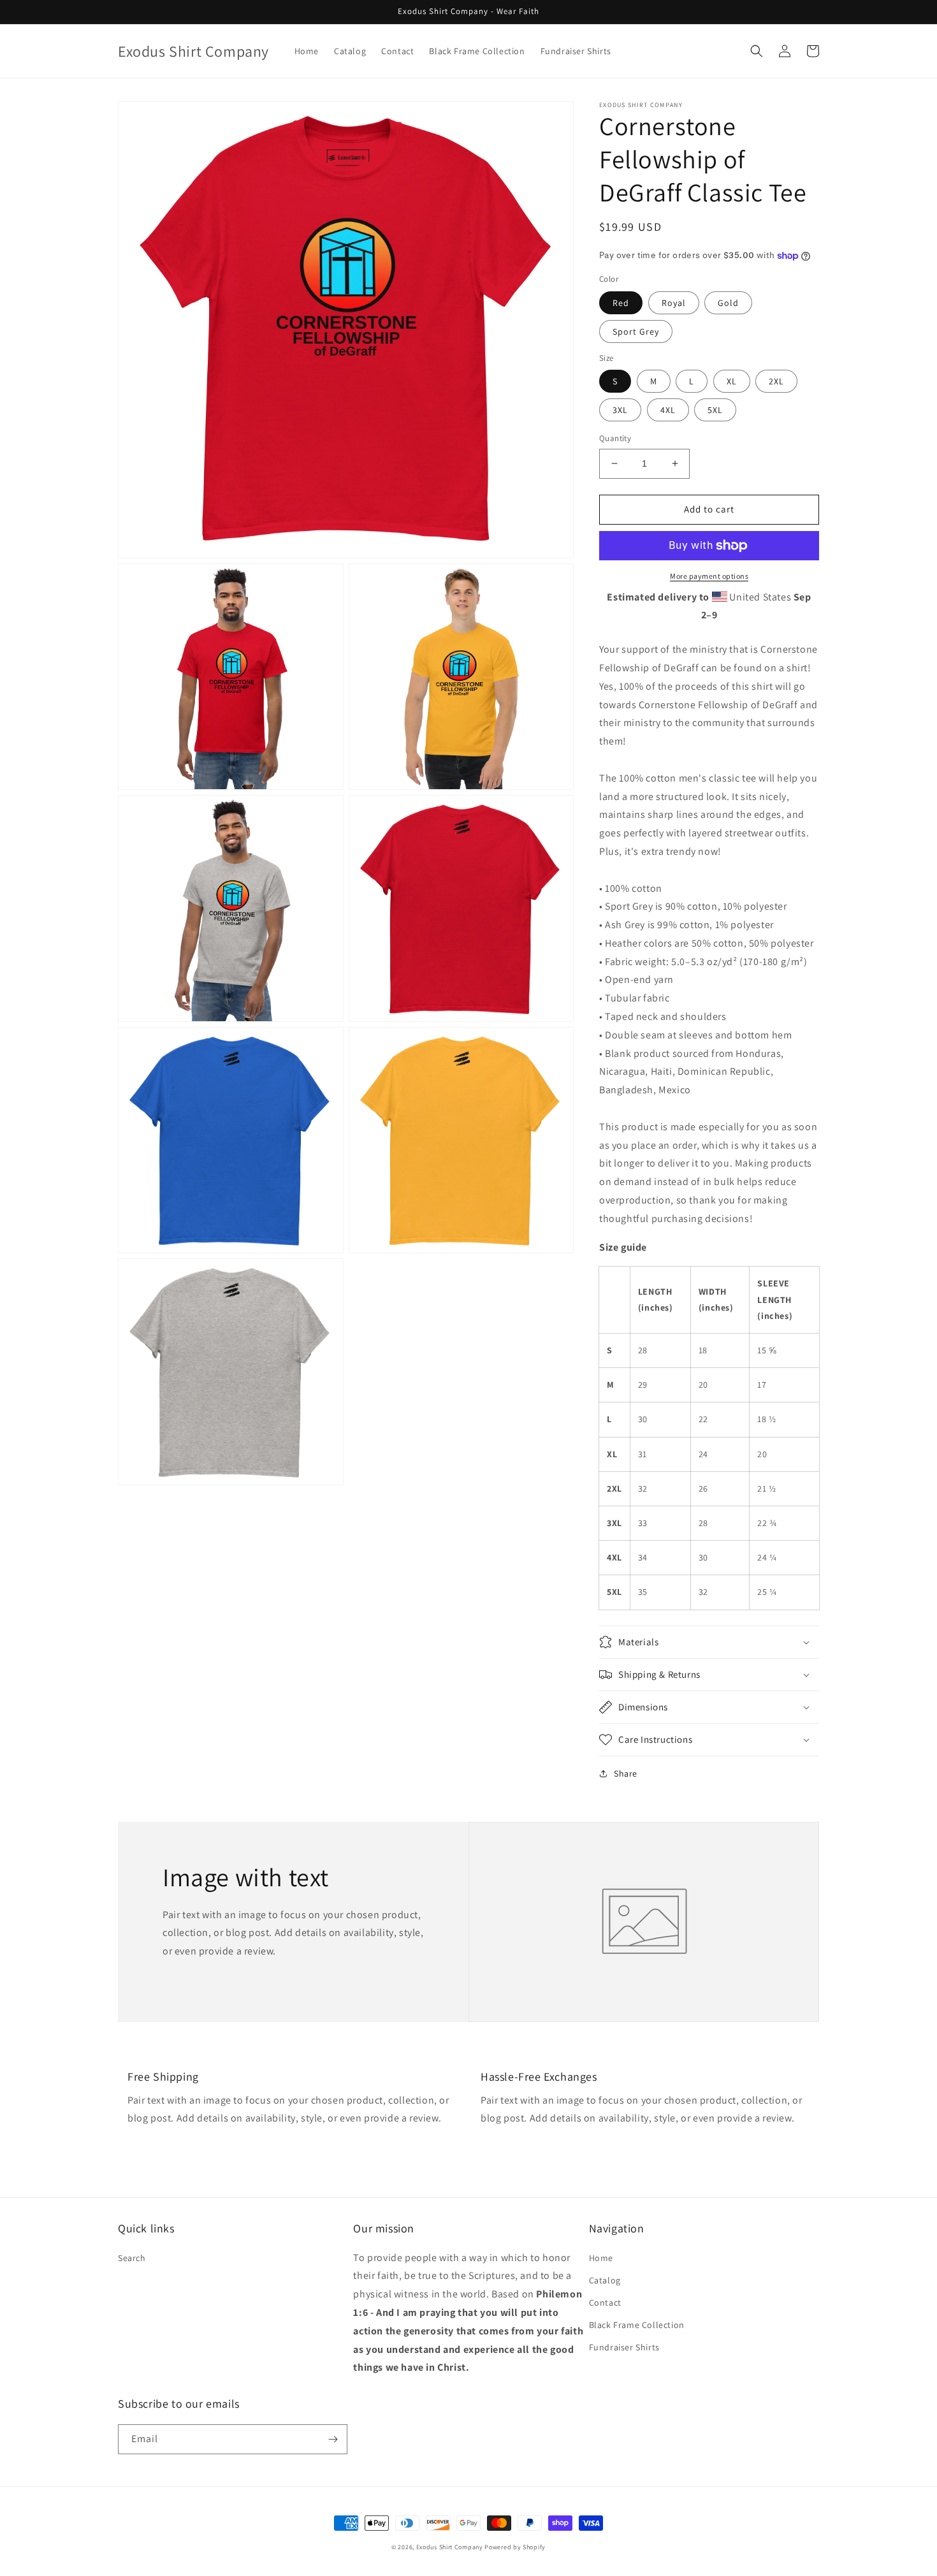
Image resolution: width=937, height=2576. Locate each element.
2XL (776, 381)
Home (601, 2258)
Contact (605, 2303)
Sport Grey (636, 331)
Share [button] (626, 1773)
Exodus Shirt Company (450, 2547)
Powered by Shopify (515, 2547)
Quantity (615, 438)
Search (132, 2258)
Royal (674, 303)
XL (732, 381)
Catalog (605, 2280)
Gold (728, 303)
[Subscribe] (333, 2439)
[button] (757, 51)
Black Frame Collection (637, 2325)
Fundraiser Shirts (624, 2347)
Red (621, 303)
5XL (715, 410)
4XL (668, 410)
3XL (620, 410)
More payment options (709, 576)
